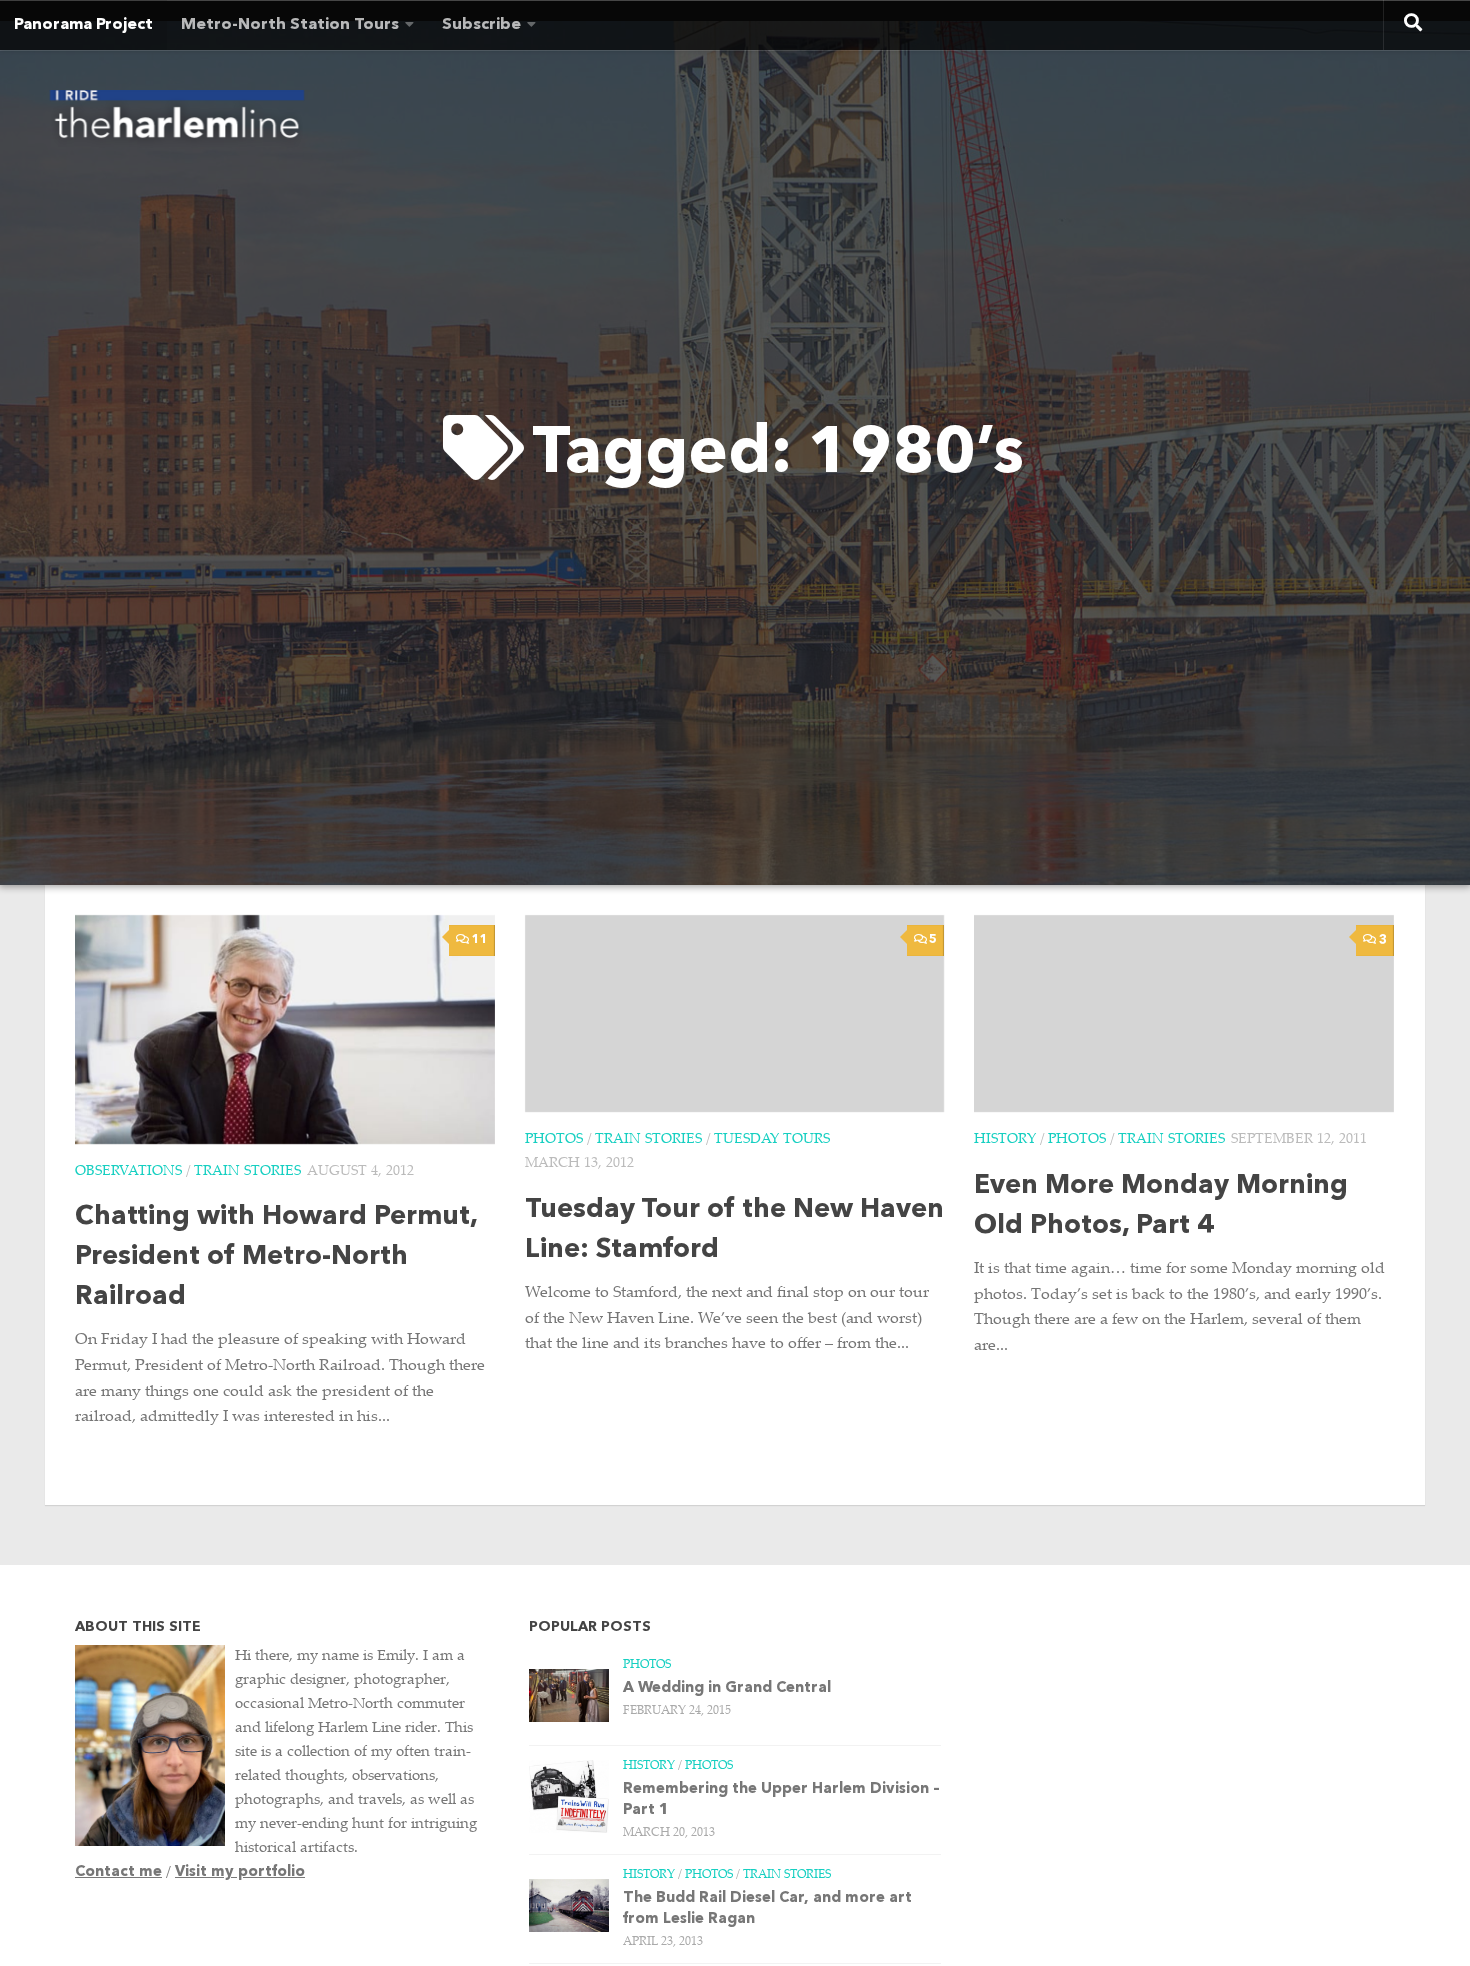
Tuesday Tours (772, 1140)
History (1005, 1140)
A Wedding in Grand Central (727, 1688)
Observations (128, 1172)
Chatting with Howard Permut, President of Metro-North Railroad (276, 1257)
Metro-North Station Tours (290, 25)
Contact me (118, 1872)
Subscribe (481, 25)
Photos (554, 1140)
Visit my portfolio (240, 1872)
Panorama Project (83, 25)
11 (480, 940)
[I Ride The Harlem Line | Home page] (177, 120)
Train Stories (247, 1172)
